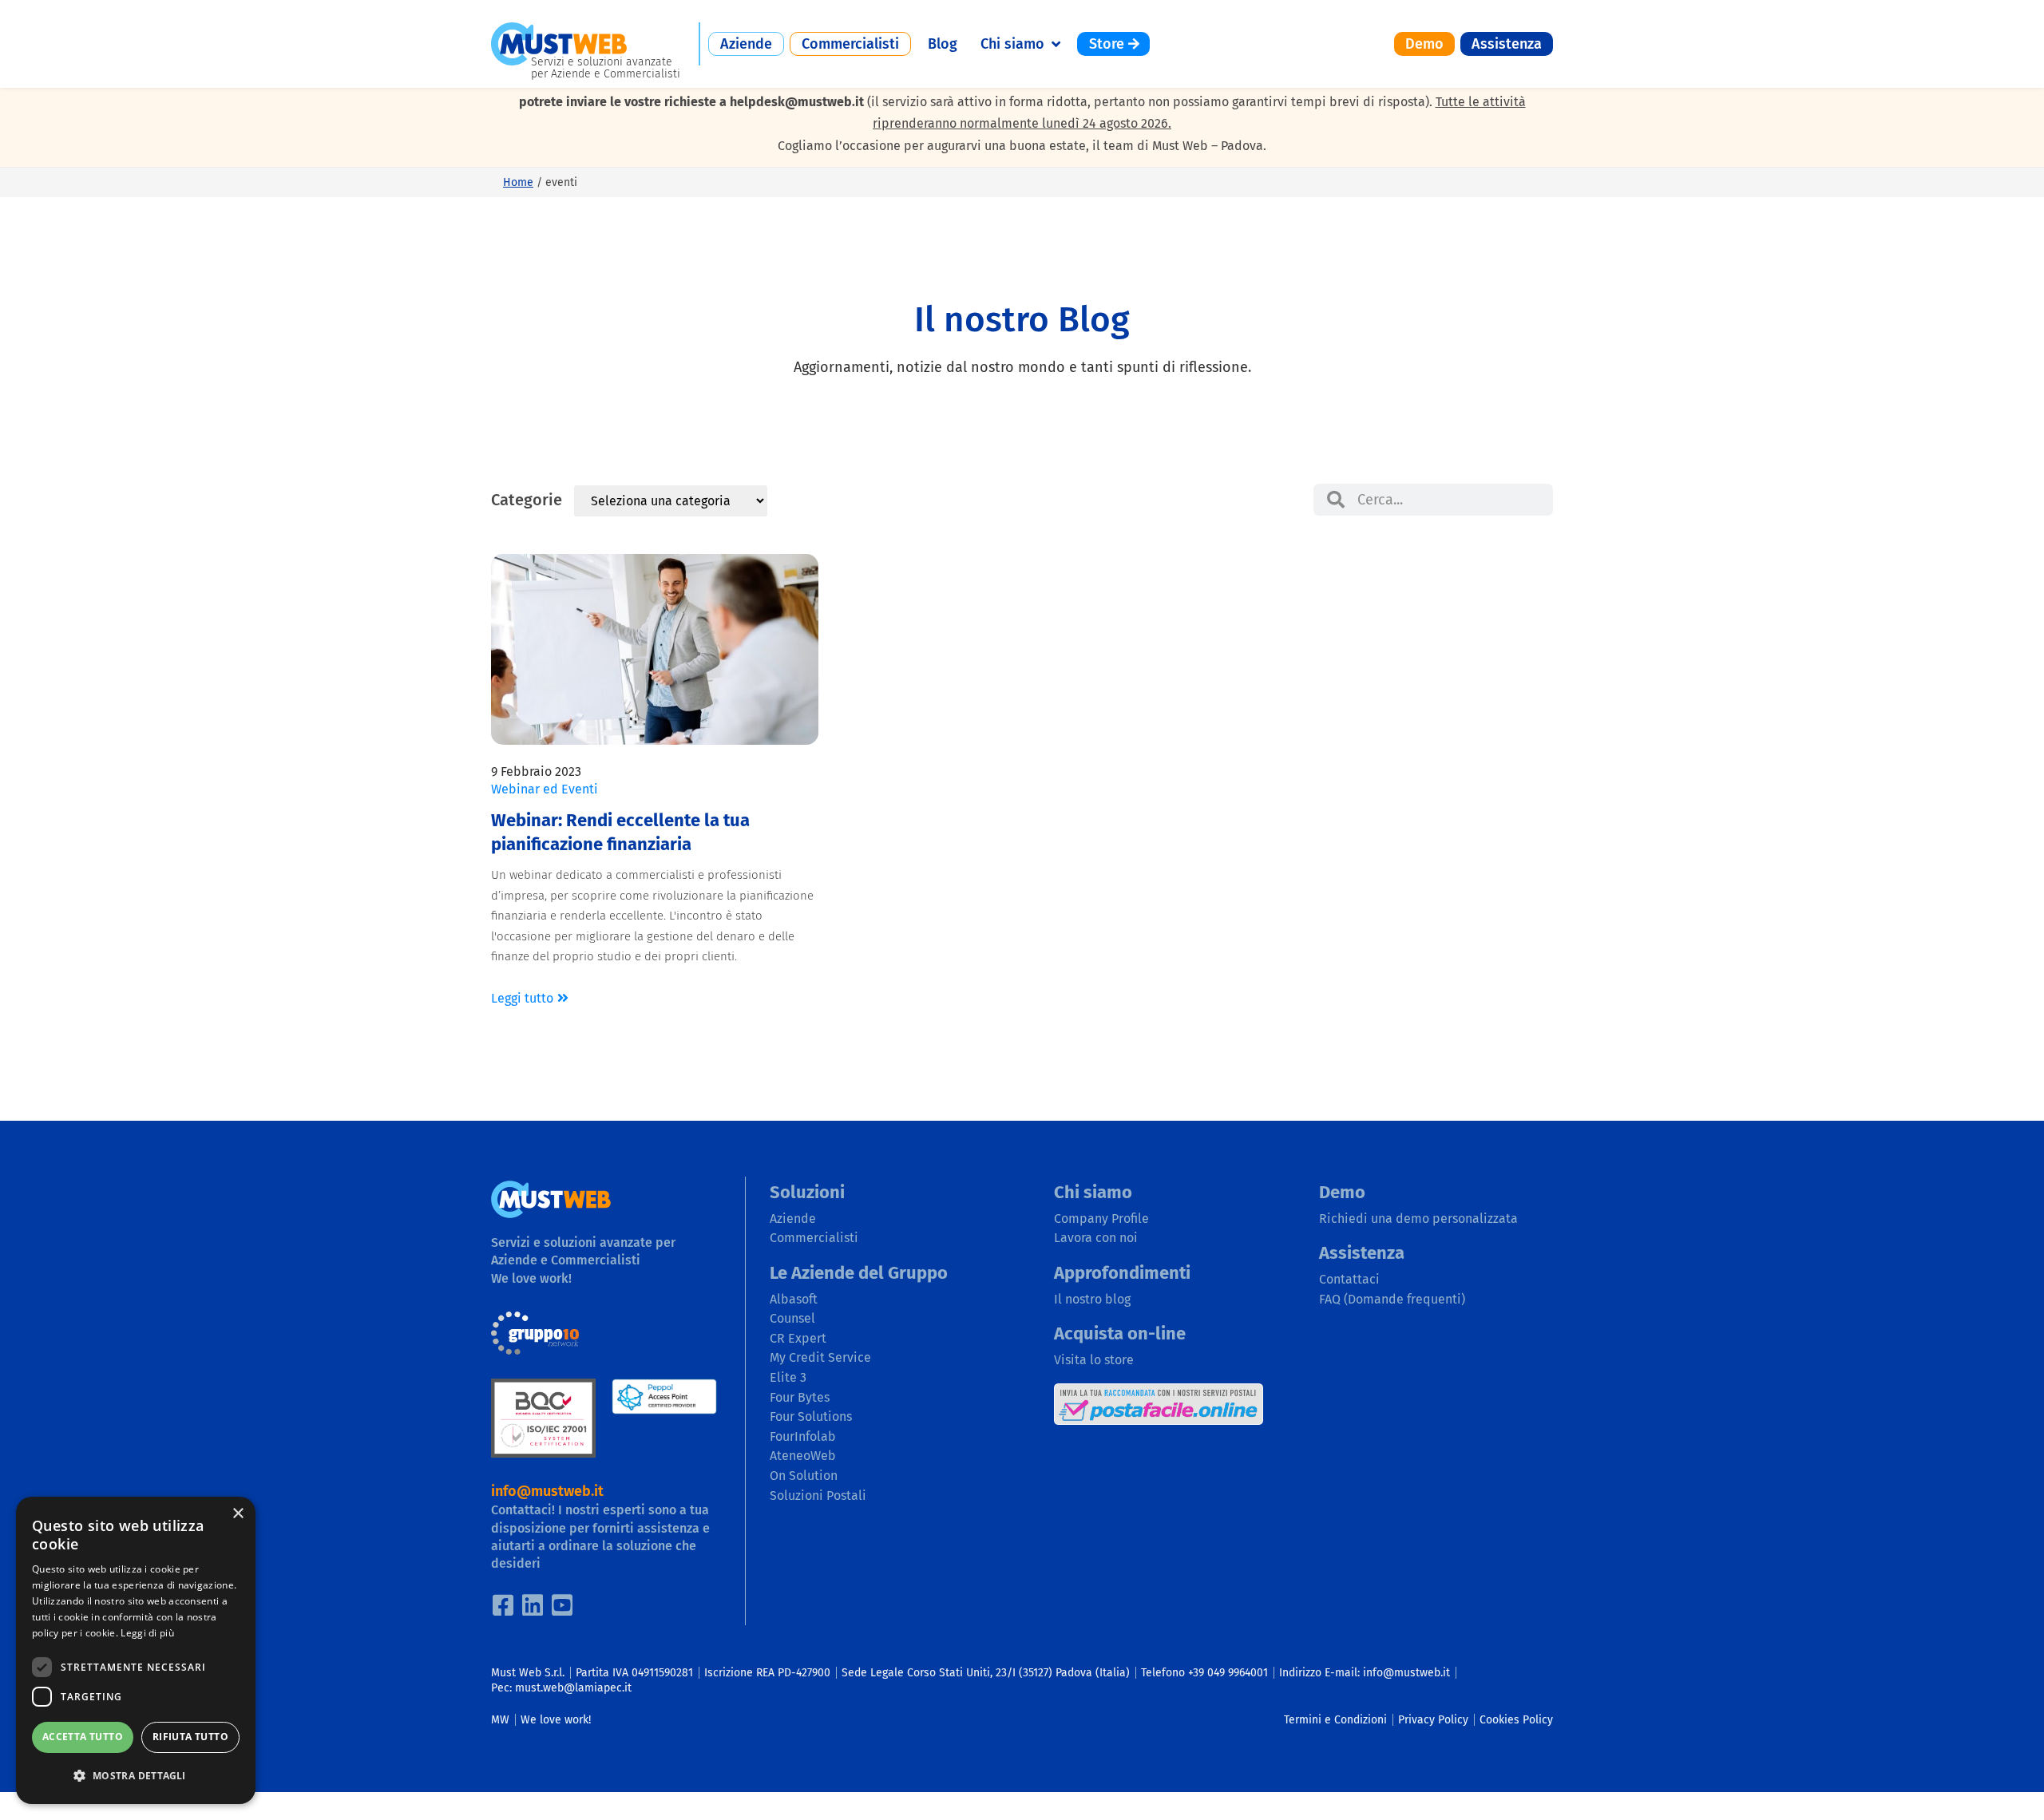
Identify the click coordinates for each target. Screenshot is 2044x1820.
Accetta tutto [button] (83, 1737)
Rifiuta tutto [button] (190, 1737)
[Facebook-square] (503, 1605)
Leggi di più (147, 1633)
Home (518, 182)
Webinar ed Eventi (545, 789)
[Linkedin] (533, 1605)
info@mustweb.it (547, 1491)
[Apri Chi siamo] (1056, 44)
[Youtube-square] (562, 1605)
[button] (136, 1776)
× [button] (238, 1514)
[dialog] (136, 1650)
